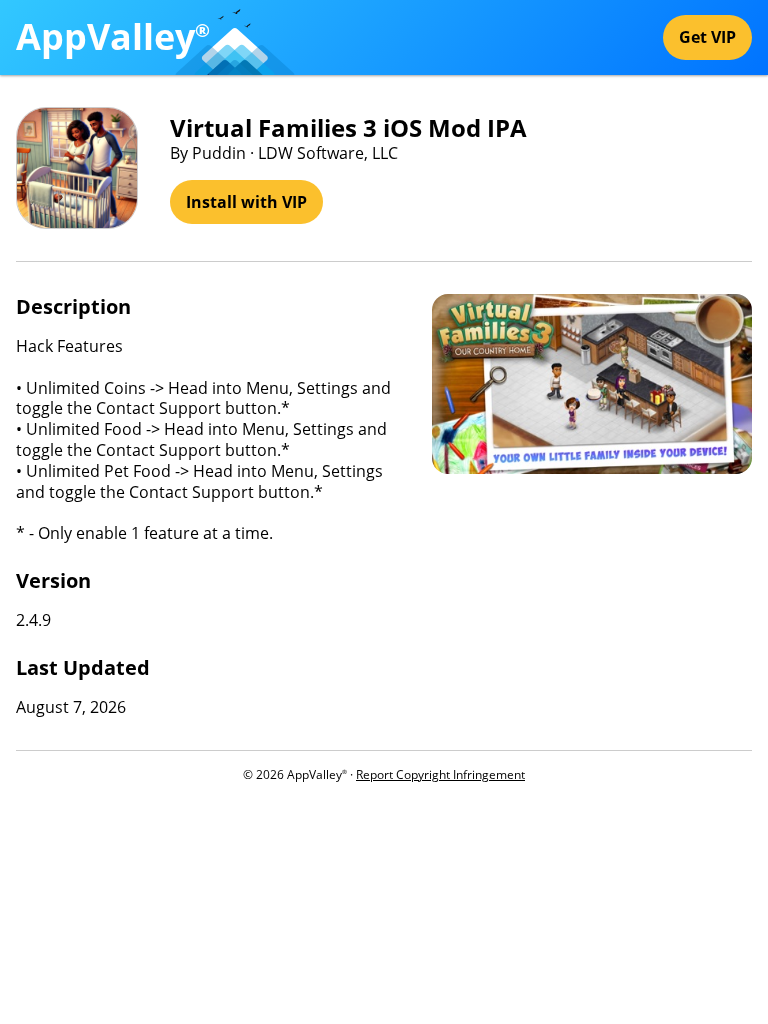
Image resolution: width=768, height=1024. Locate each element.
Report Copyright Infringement (440, 774)
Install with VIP (246, 202)
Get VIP (707, 37)
